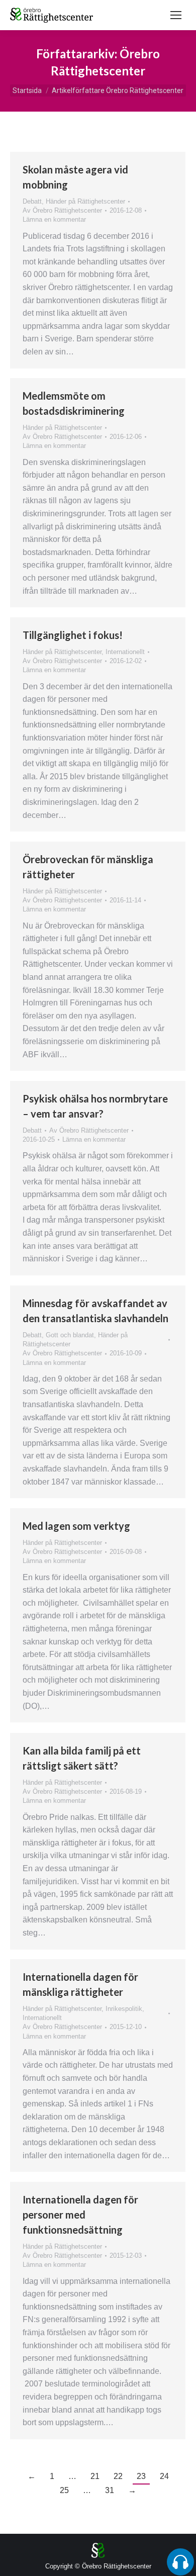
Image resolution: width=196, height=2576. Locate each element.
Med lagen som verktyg (76, 1526)
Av (62, 210)
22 (118, 2476)
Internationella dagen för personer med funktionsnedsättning (80, 2215)
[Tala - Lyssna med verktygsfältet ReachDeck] (180, 2562)
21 (95, 2476)
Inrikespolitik (124, 2009)
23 (141, 2476)
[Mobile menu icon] (176, 15)
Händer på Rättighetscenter (85, 201)
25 (64, 2490)
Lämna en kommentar (54, 219)
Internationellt (125, 652)
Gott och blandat (70, 1335)
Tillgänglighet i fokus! (73, 635)
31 (110, 2490)
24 (164, 2476)
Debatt (32, 201)
